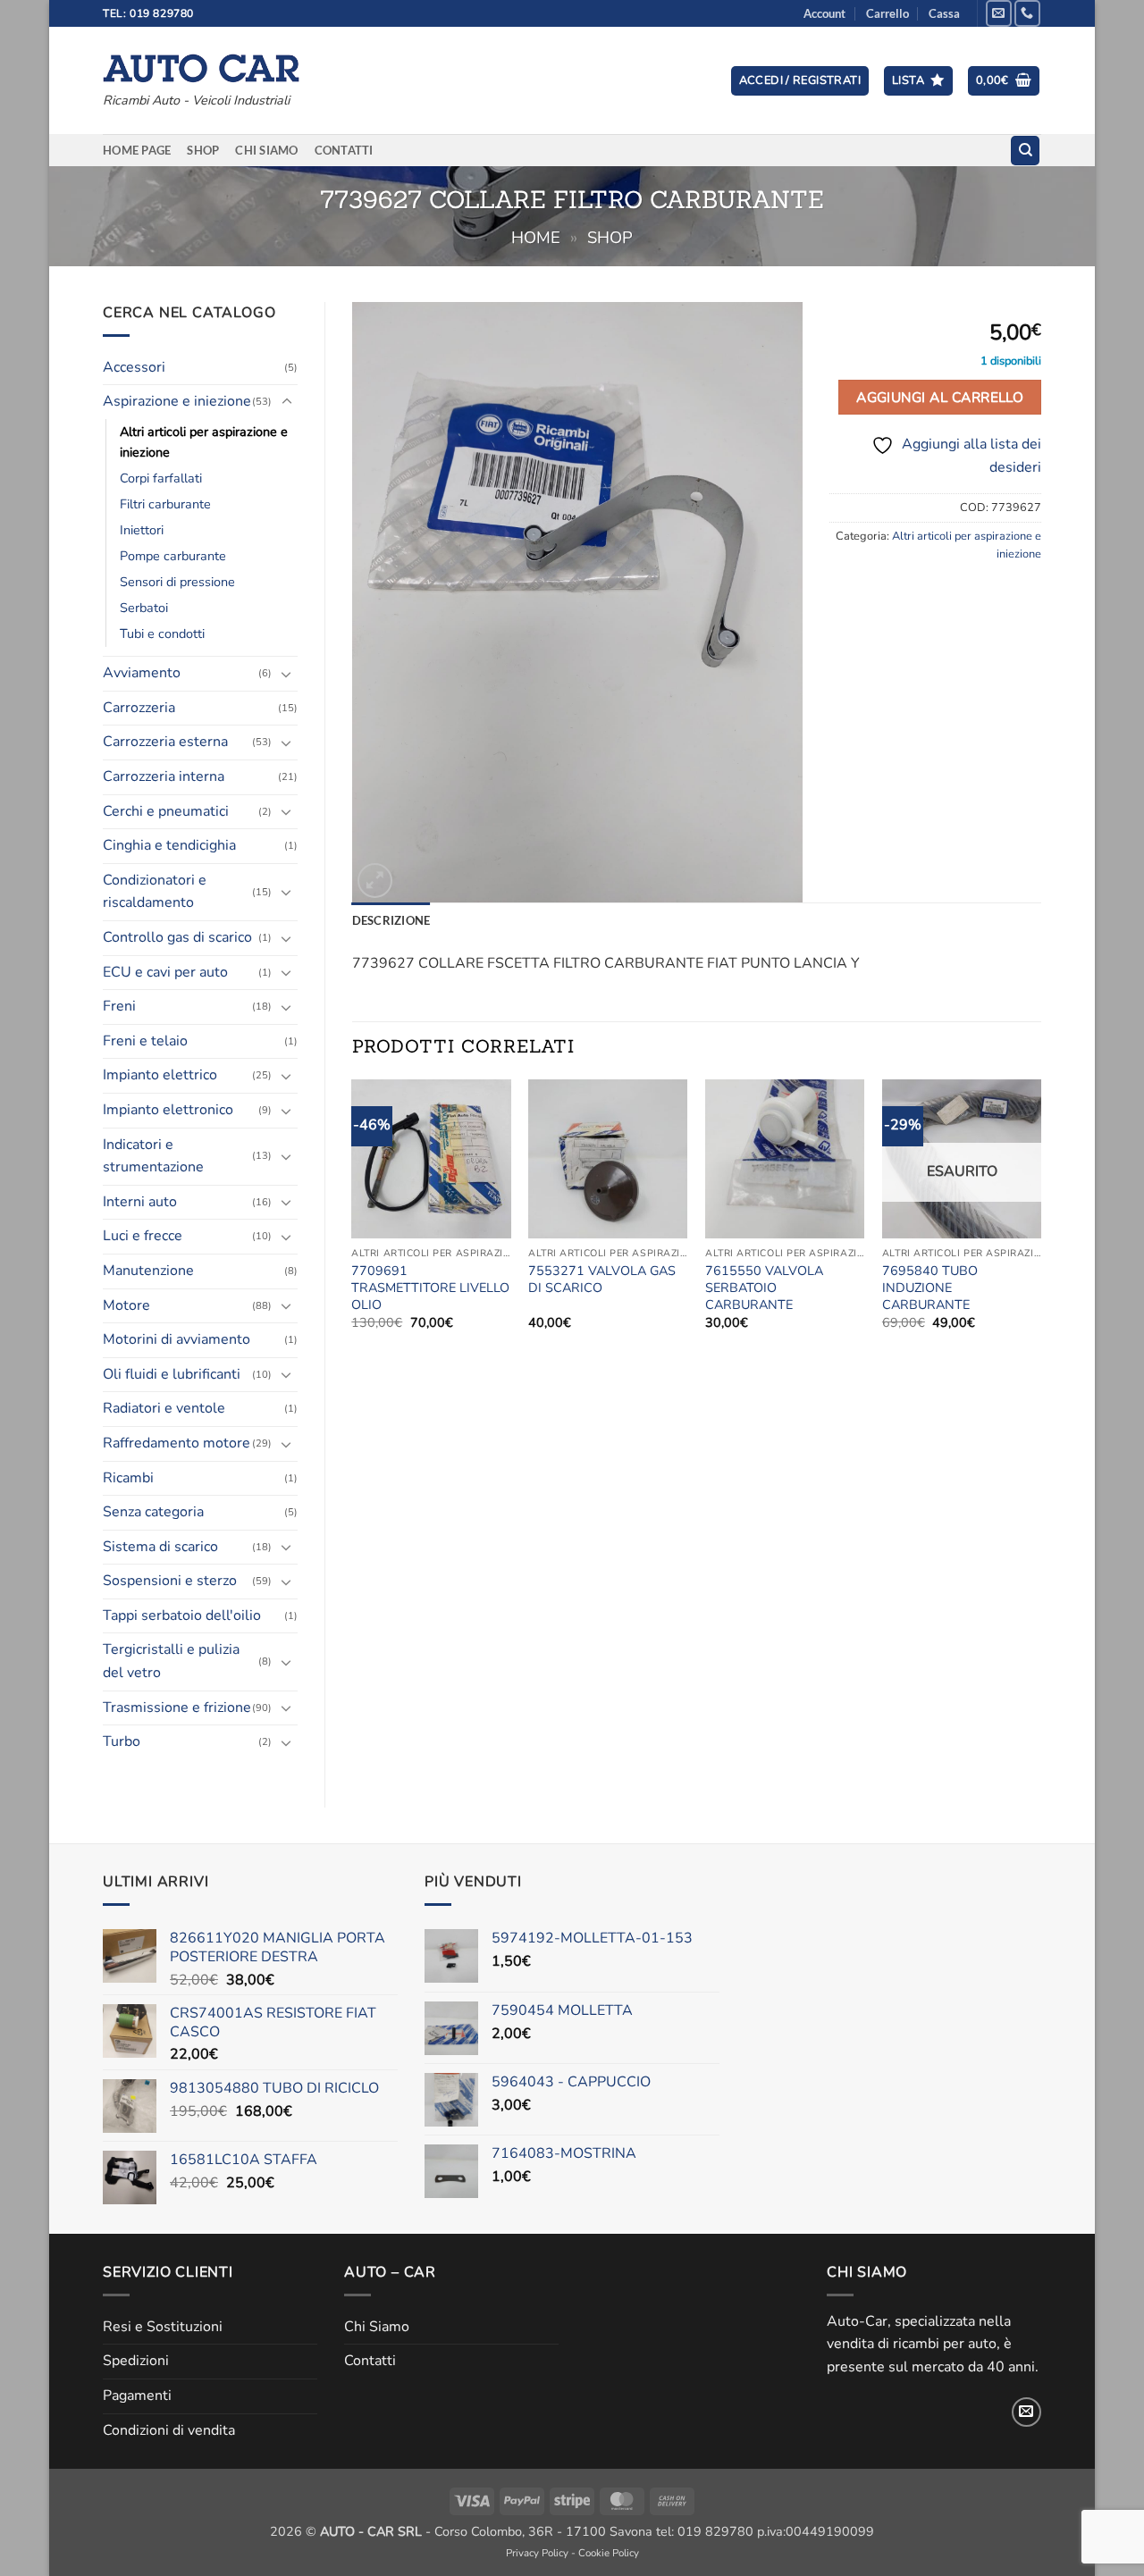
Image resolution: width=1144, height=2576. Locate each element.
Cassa (944, 13)
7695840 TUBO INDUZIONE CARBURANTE (930, 1288)
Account (824, 13)
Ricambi (128, 1478)
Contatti (344, 150)
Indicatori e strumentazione (153, 1156)
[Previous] (353, 1220)
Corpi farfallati (161, 478)
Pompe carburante (173, 556)
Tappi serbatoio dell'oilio (182, 1615)
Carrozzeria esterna (165, 742)
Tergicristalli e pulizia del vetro (171, 1661)
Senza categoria (153, 1512)
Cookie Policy (609, 2553)
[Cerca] (1025, 151)
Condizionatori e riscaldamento (155, 892)
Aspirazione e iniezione (177, 401)
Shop (203, 150)
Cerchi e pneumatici (166, 811)
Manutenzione (148, 1271)
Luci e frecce (143, 1236)
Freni (119, 1006)
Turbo (122, 1741)
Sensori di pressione (177, 582)
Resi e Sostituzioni (163, 2327)
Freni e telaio (145, 1041)
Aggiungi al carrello (940, 397)
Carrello (887, 13)
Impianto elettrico (160, 1075)
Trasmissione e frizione (177, 1708)
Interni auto (140, 1202)
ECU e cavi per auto (165, 972)
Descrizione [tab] (391, 920)
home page (137, 150)
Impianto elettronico (168, 1110)
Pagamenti (137, 2396)
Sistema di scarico (160, 1547)
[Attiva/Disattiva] (287, 402)
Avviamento (142, 673)
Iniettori (142, 530)
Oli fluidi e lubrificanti (172, 1374)
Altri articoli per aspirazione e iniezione (204, 442)
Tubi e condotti (162, 634)
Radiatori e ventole (164, 1408)
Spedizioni (136, 2361)
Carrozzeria (139, 708)
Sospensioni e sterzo (170, 1581)
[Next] (1040, 1220)
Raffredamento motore (177, 1443)
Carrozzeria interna (164, 776)
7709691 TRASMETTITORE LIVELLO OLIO (430, 1288)
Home (536, 237)
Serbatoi (144, 608)
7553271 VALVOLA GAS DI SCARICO (602, 1279)
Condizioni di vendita (169, 2430)
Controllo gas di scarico (177, 937)
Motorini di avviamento (177, 1339)
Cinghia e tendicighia (169, 845)
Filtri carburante (165, 504)
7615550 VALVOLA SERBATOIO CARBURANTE (764, 1288)
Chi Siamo (266, 150)
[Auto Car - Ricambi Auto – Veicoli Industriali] (201, 63)
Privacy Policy (537, 2553)
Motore (126, 1305)
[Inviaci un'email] (999, 13)
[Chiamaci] (1027, 13)
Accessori (134, 367)
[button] (800, 81)
